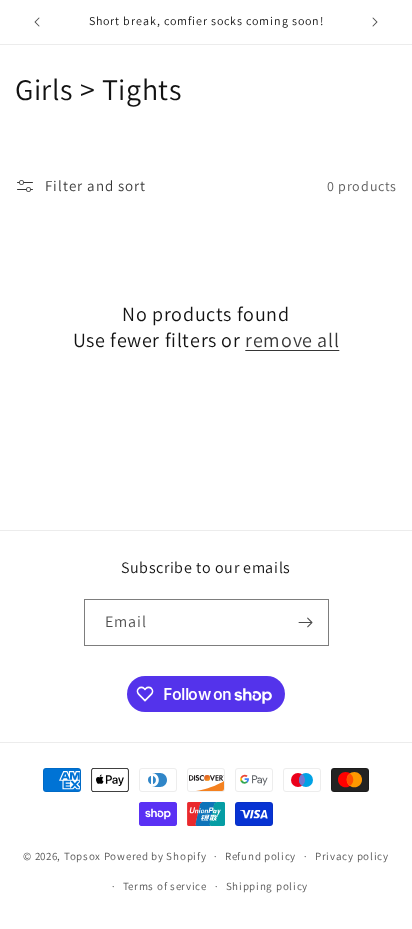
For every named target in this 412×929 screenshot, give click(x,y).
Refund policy (260, 856)
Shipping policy (267, 886)
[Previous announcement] (37, 22)
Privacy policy (352, 856)
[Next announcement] (375, 22)
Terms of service (165, 886)
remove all (292, 340)
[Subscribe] (306, 622)
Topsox (82, 856)
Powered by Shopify (155, 856)
